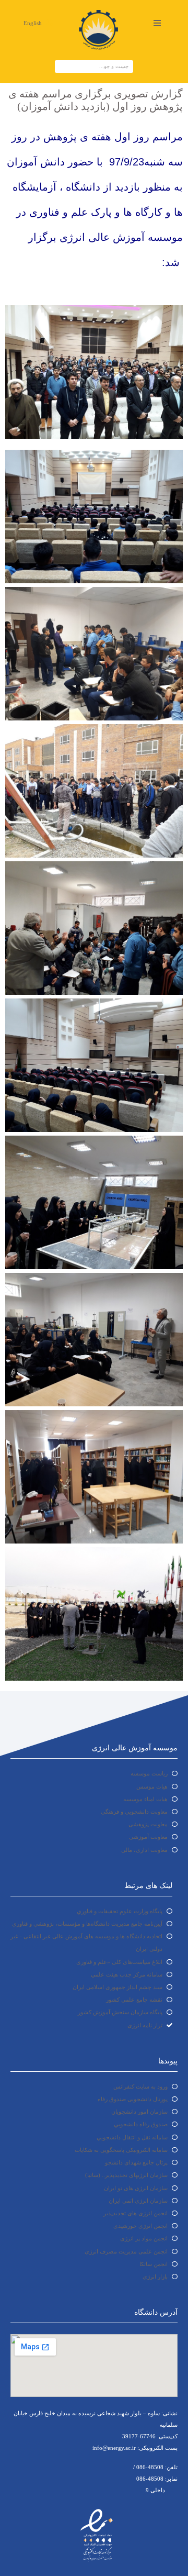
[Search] (62, 66)
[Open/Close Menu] (157, 23)
